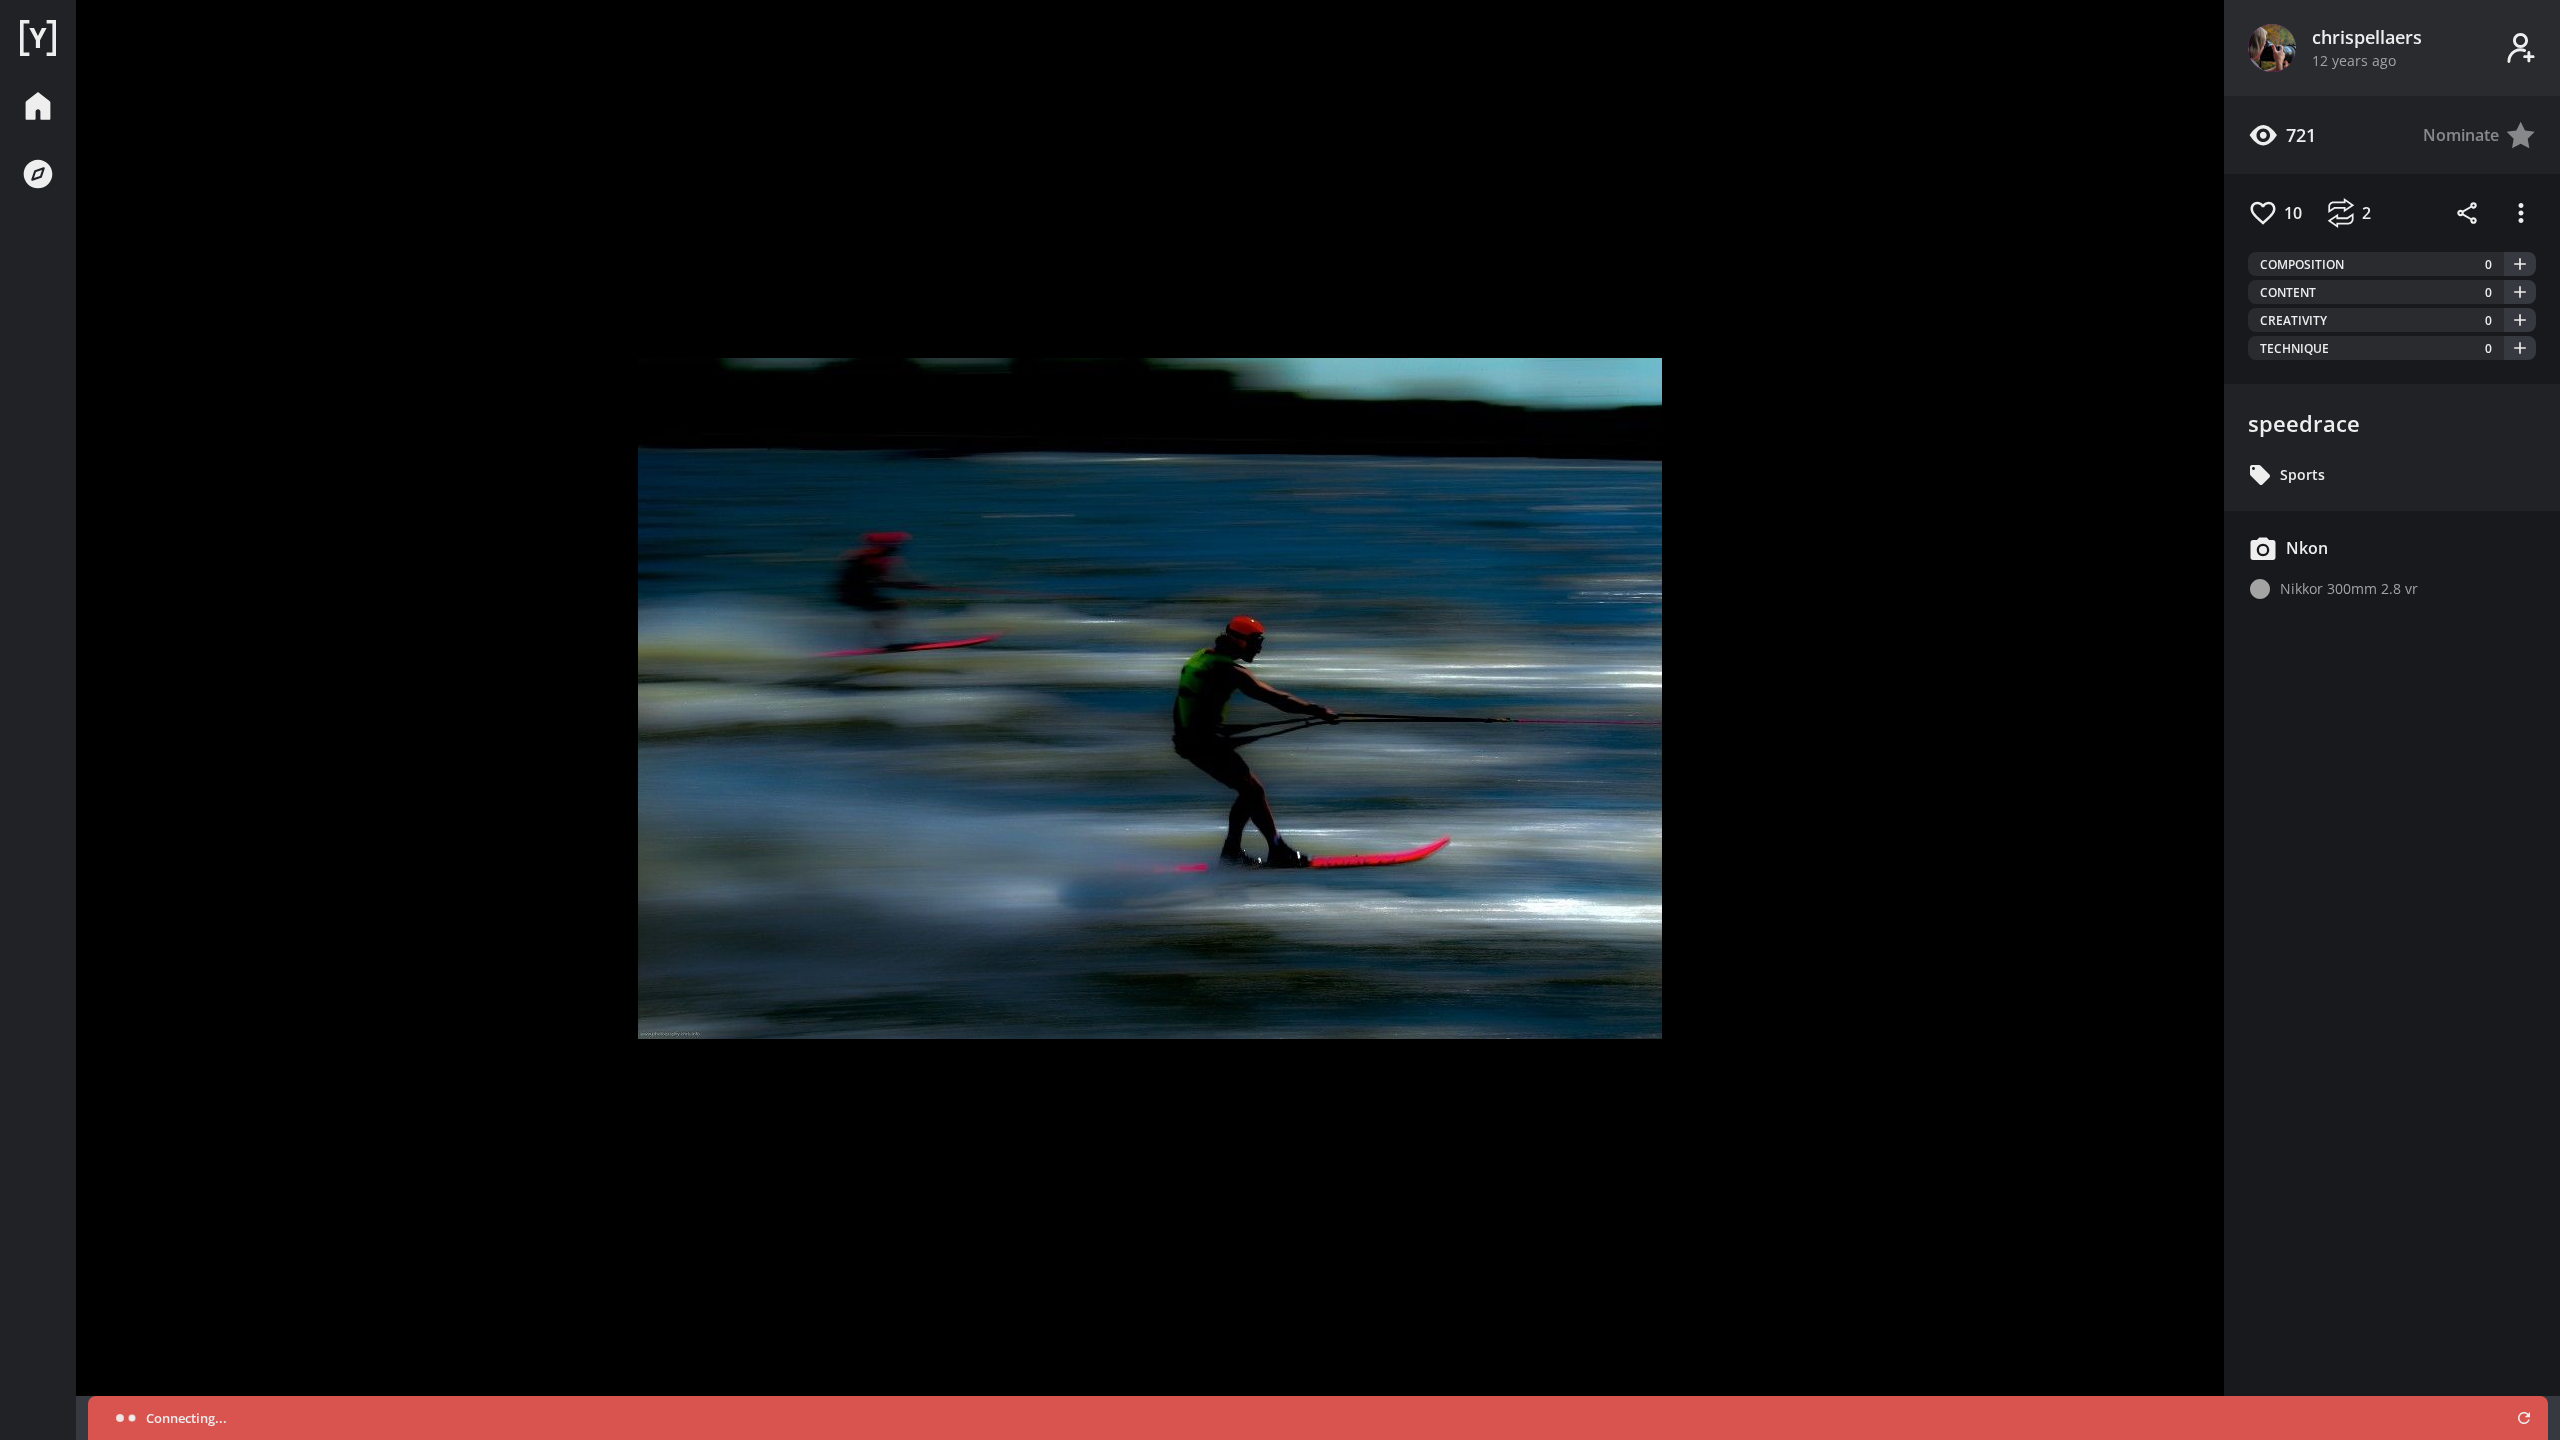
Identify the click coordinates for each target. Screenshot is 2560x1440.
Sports (2302, 474)
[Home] (38, 38)
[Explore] (38, 174)
